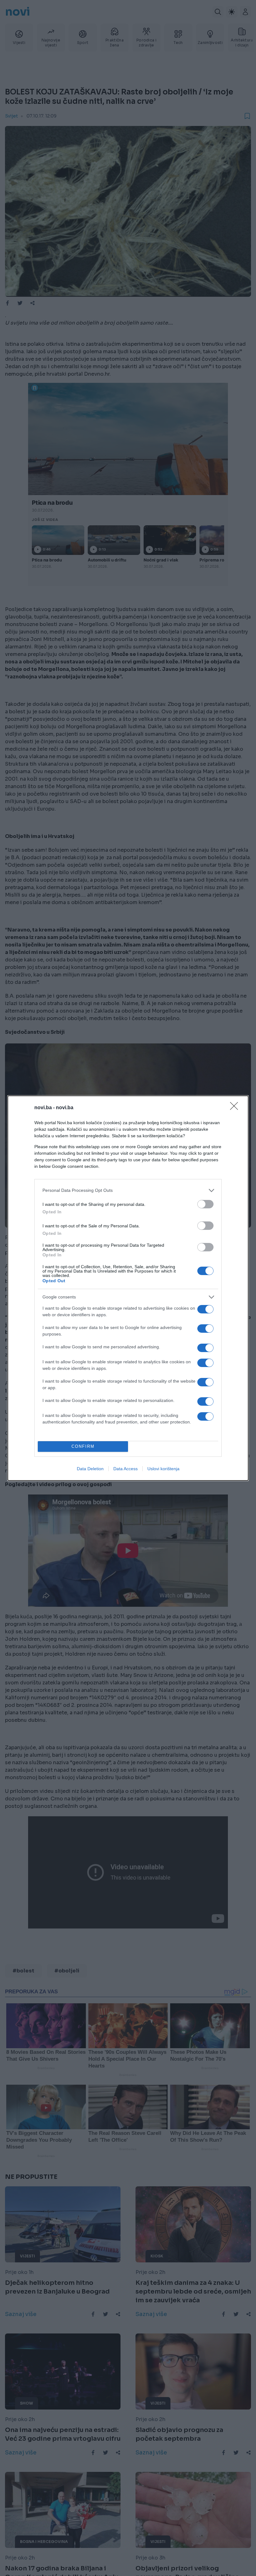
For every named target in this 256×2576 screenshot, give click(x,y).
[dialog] (128, 1288)
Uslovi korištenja (163, 1469)
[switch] (205, 1204)
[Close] (236, 1108)
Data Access (126, 1469)
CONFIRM (83, 1446)
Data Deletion (90, 1469)
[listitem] (128, 1190)
